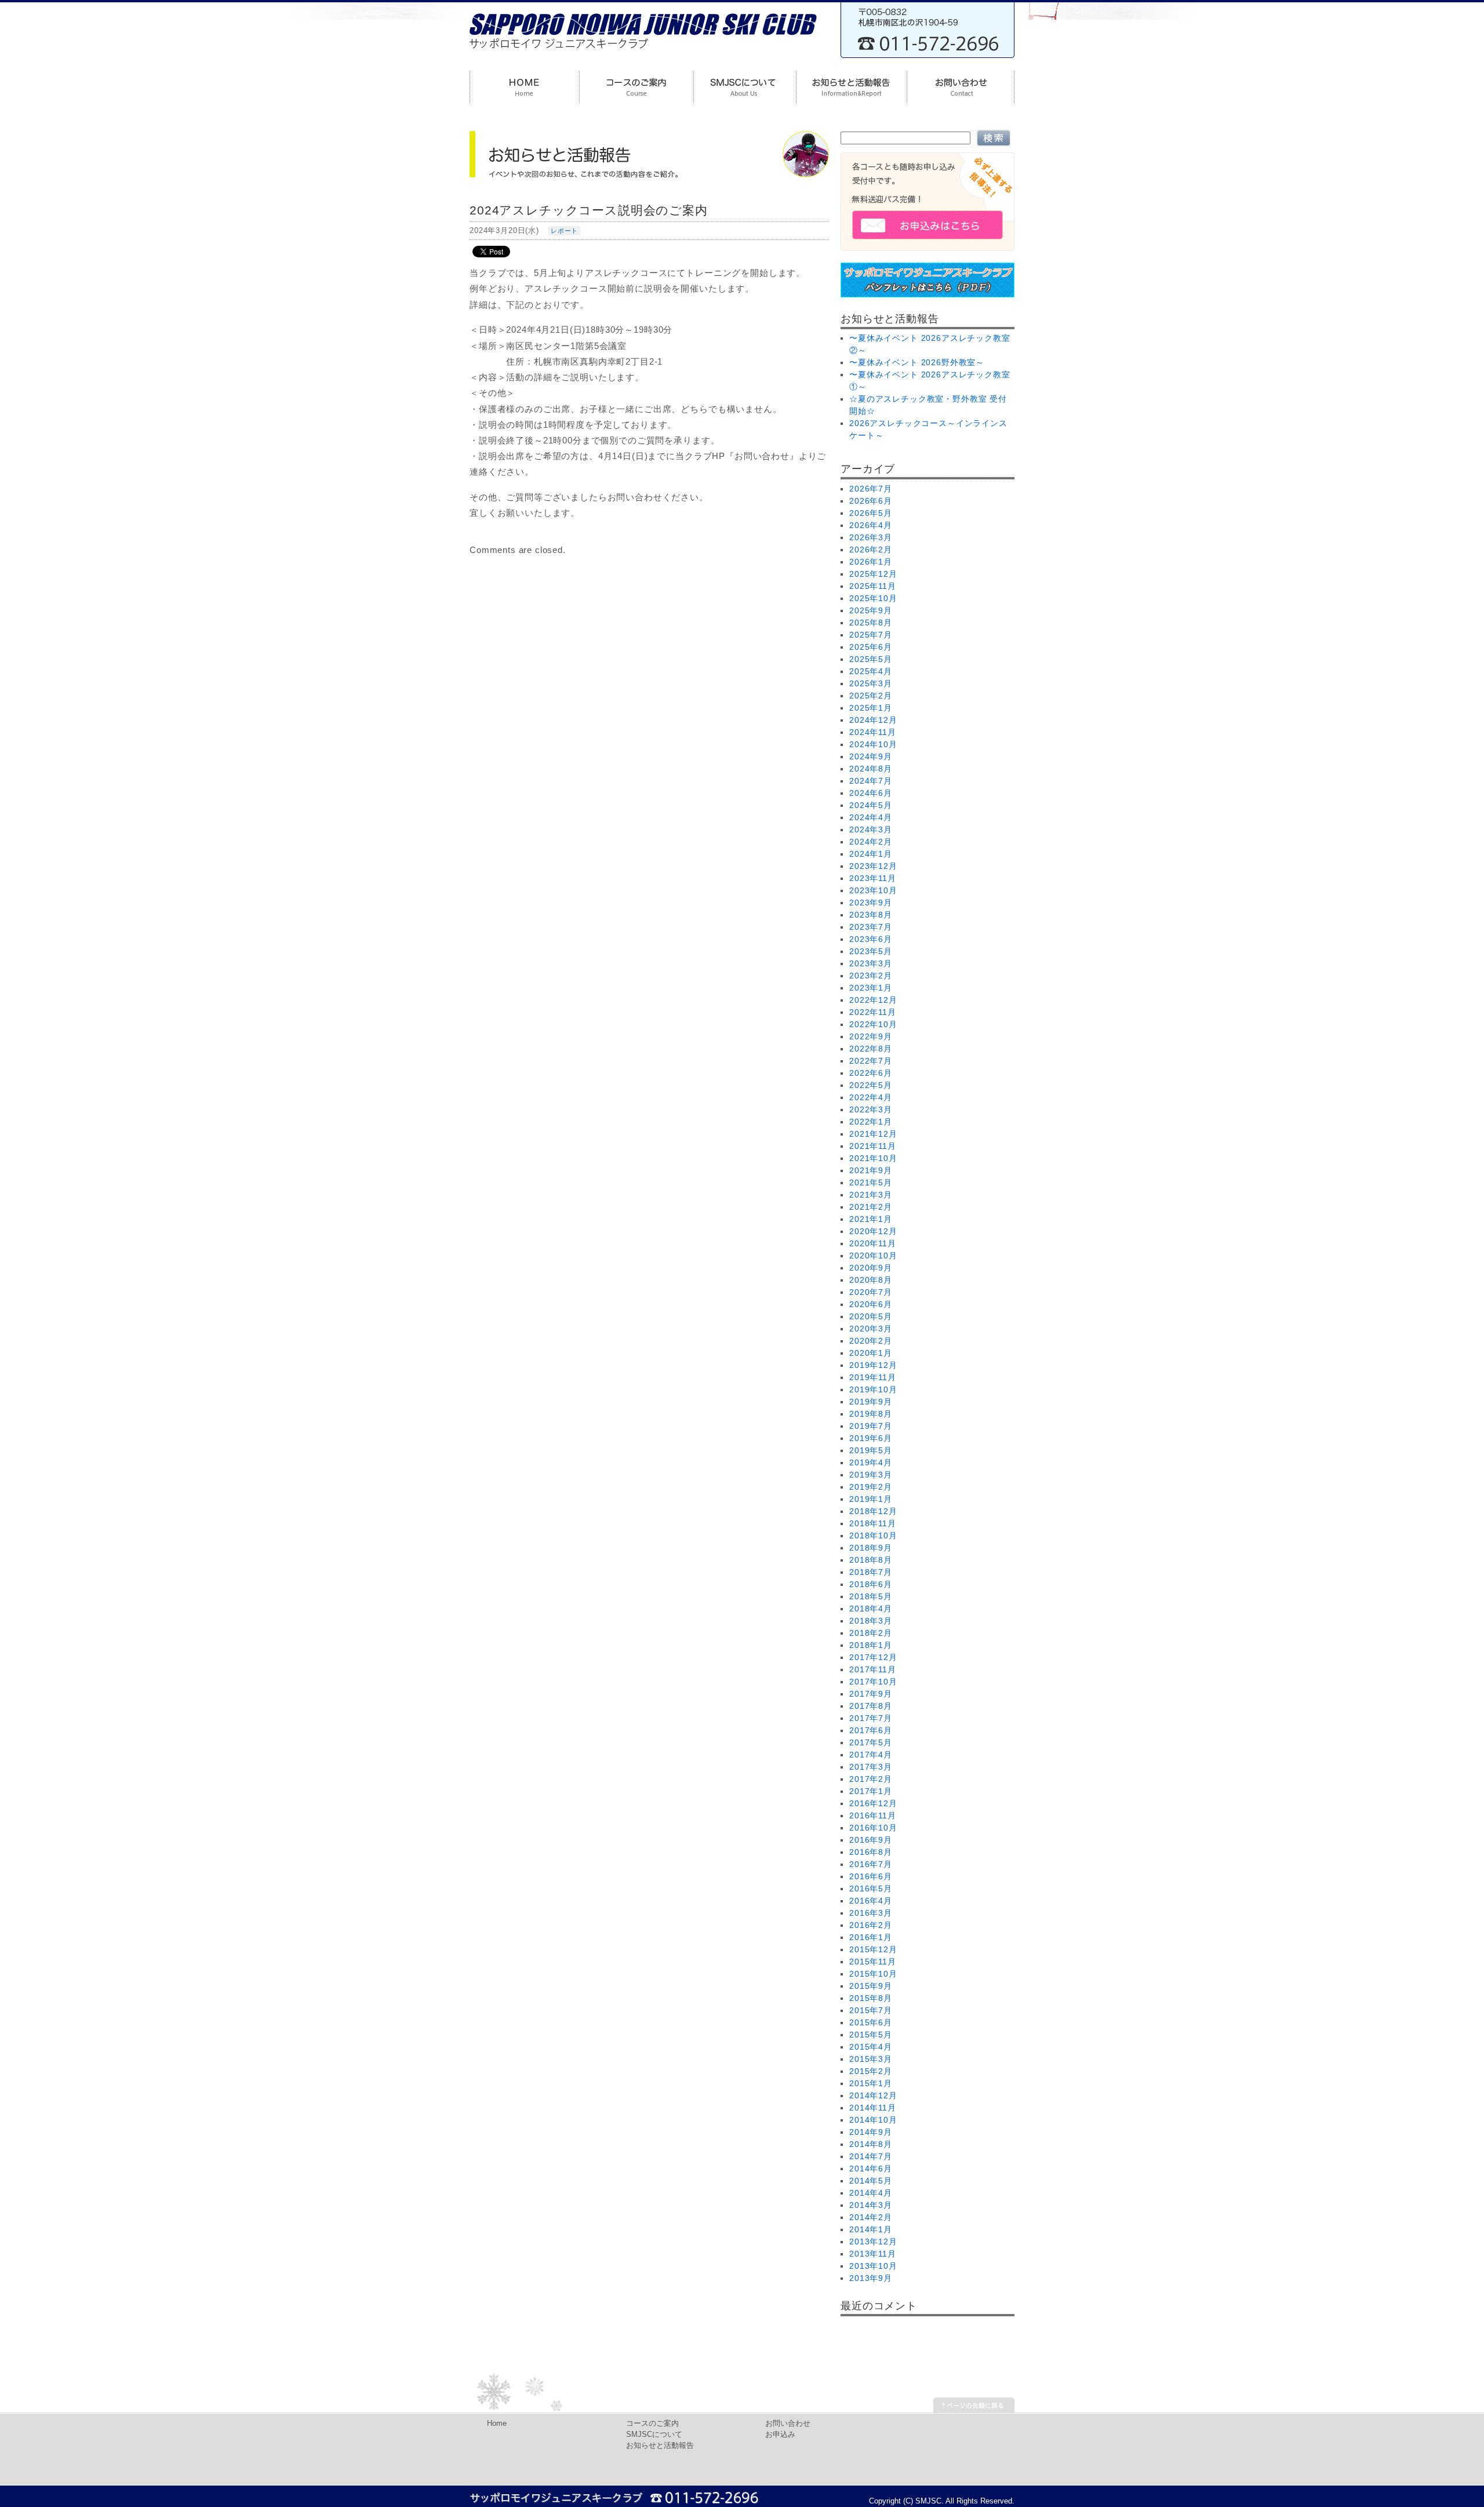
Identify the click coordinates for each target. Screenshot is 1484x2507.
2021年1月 (871, 1219)
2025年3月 (871, 683)
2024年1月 (871, 854)
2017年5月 (871, 1742)
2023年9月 (871, 903)
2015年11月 (873, 1962)
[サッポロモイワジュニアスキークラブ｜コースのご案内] (636, 89)
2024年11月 (873, 732)
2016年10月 (873, 1828)
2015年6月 (871, 2022)
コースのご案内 (652, 2424)
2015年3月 (871, 2059)
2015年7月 (871, 2010)
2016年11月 (873, 1815)
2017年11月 (873, 1669)
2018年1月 (871, 1645)
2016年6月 (871, 1876)
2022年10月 (873, 1024)
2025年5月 (871, 659)
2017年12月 (873, 1657)
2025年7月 (871, 635)
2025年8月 (871, 623)
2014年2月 (871, 2217)
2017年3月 (871, 1767)
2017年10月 (873, 1682)
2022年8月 (871, 1049)
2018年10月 (873, 1536)
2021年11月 (873, 1146)
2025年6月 (871, 647)
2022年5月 (871, 1085)
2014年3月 (871, 2205)
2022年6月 (871, 1073)
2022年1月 (871, 1122)
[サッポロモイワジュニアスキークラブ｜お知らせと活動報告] (851, 89)
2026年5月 (871, 513)
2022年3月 (871, 1109)
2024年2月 (871, 842)
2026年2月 (871, 550)
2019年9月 (871, 1402)
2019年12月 (873, 1365)
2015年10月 (873, 1974)
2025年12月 (873, 574)
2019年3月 (871, 1475)
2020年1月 (871, 1353)
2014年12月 (873, 2095)
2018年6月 (871, 1584)
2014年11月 (873, 2108)
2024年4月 (871, 817)
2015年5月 (871, 2035)
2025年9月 (871, 610)
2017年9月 (871, 1694)
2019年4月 (871, 1462)
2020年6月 (871, 1304)
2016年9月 (871, 1840)
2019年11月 (873, 1377)
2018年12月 (873, 1511)
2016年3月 (871, 1913)
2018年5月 (871, 1596)
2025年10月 (873, 598)
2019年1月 (871, 1499)
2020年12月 (873, 1231)
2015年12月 (873, 1949)
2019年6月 (871, 1438)
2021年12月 (873, 1134)
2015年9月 (871, 1986)
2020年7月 (871, 1292)
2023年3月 (871, 963)
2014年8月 (871, 2144)
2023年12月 (873, 866)
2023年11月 (873, 878)
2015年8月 (871, 1998)
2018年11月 (873, 1523)
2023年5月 (871, 951)
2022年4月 (871, 1097)
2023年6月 (871, 939)
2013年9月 (871, 2278)
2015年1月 (871, 2083)
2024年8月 (871, 769)
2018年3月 (871, 1621)
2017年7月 (871, 1718)
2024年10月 (873, 744)
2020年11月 (873, 1243)
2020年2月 (871, 1341)
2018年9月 (871, 1548)
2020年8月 (871, 1280)
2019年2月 (871, 1487)
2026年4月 (871, 525)
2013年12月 (873, 2242)
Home (497, 2424)
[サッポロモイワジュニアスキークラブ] (643, 52)
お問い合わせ (788, 2424)
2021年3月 (871, 1195)
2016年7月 (871, 1864)
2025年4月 (871, 671)
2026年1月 (871, 562)
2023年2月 (871, 976)
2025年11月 (873, 586)
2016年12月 (873, 1803)
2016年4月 (871, 1901)
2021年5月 (871, 1182)
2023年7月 (871, 927)
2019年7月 (871, 1426)
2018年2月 (871, 1633)
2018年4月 (871, 1609)
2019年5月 (871, 1450)
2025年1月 (871, 708)
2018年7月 (871, 1572)
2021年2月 (871, 1207)
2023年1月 (871, 988)
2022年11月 (873, 1012)
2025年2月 (871, 696)
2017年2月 (871, 1779)
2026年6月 (871, 501)
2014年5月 (871, 2181)
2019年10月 (873, 1389)
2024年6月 (871, 793)
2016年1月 (871, 1937)
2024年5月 (871, 805)
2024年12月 (873, 720)
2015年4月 (871, 2047)
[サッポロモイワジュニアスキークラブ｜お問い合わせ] (961, 89)
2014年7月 (871, 2156)
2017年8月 (871, 1706)
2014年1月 (871, 2229)
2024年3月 (871, 829)
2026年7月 (871, 489)
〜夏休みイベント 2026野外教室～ (917, 362)
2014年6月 (871, 2168)
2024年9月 (871, 756)
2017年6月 (871, 1730)
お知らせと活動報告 (660, 2446)
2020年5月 (871, 1316)
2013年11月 (873, 2254)
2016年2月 (871, 1925)
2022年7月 (871, 1061)
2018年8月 (871, 1560)
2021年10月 (873, 1158)
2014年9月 (871, 2132)
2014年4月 (871, 2193)
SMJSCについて (654, 2435)
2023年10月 (873, 890)
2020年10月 (873, 1256)
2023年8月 (871, 915)
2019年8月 (871, 1414)
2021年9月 (871, 1170)
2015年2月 (871, 2071)
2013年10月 (873, 2266)
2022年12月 (873, 1000)
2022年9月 (871, 1036)
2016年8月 (871, 1852)
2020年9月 (871, 1268)
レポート (564, 231)
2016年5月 (871, 1889)
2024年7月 (871, 781)
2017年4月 (871, 1755)
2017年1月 (871, 1791)
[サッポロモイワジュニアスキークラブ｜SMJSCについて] (745, 89)
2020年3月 (871, 1329)
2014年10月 (873, 2120)
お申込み (780, 2435)
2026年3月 (871, 537)
